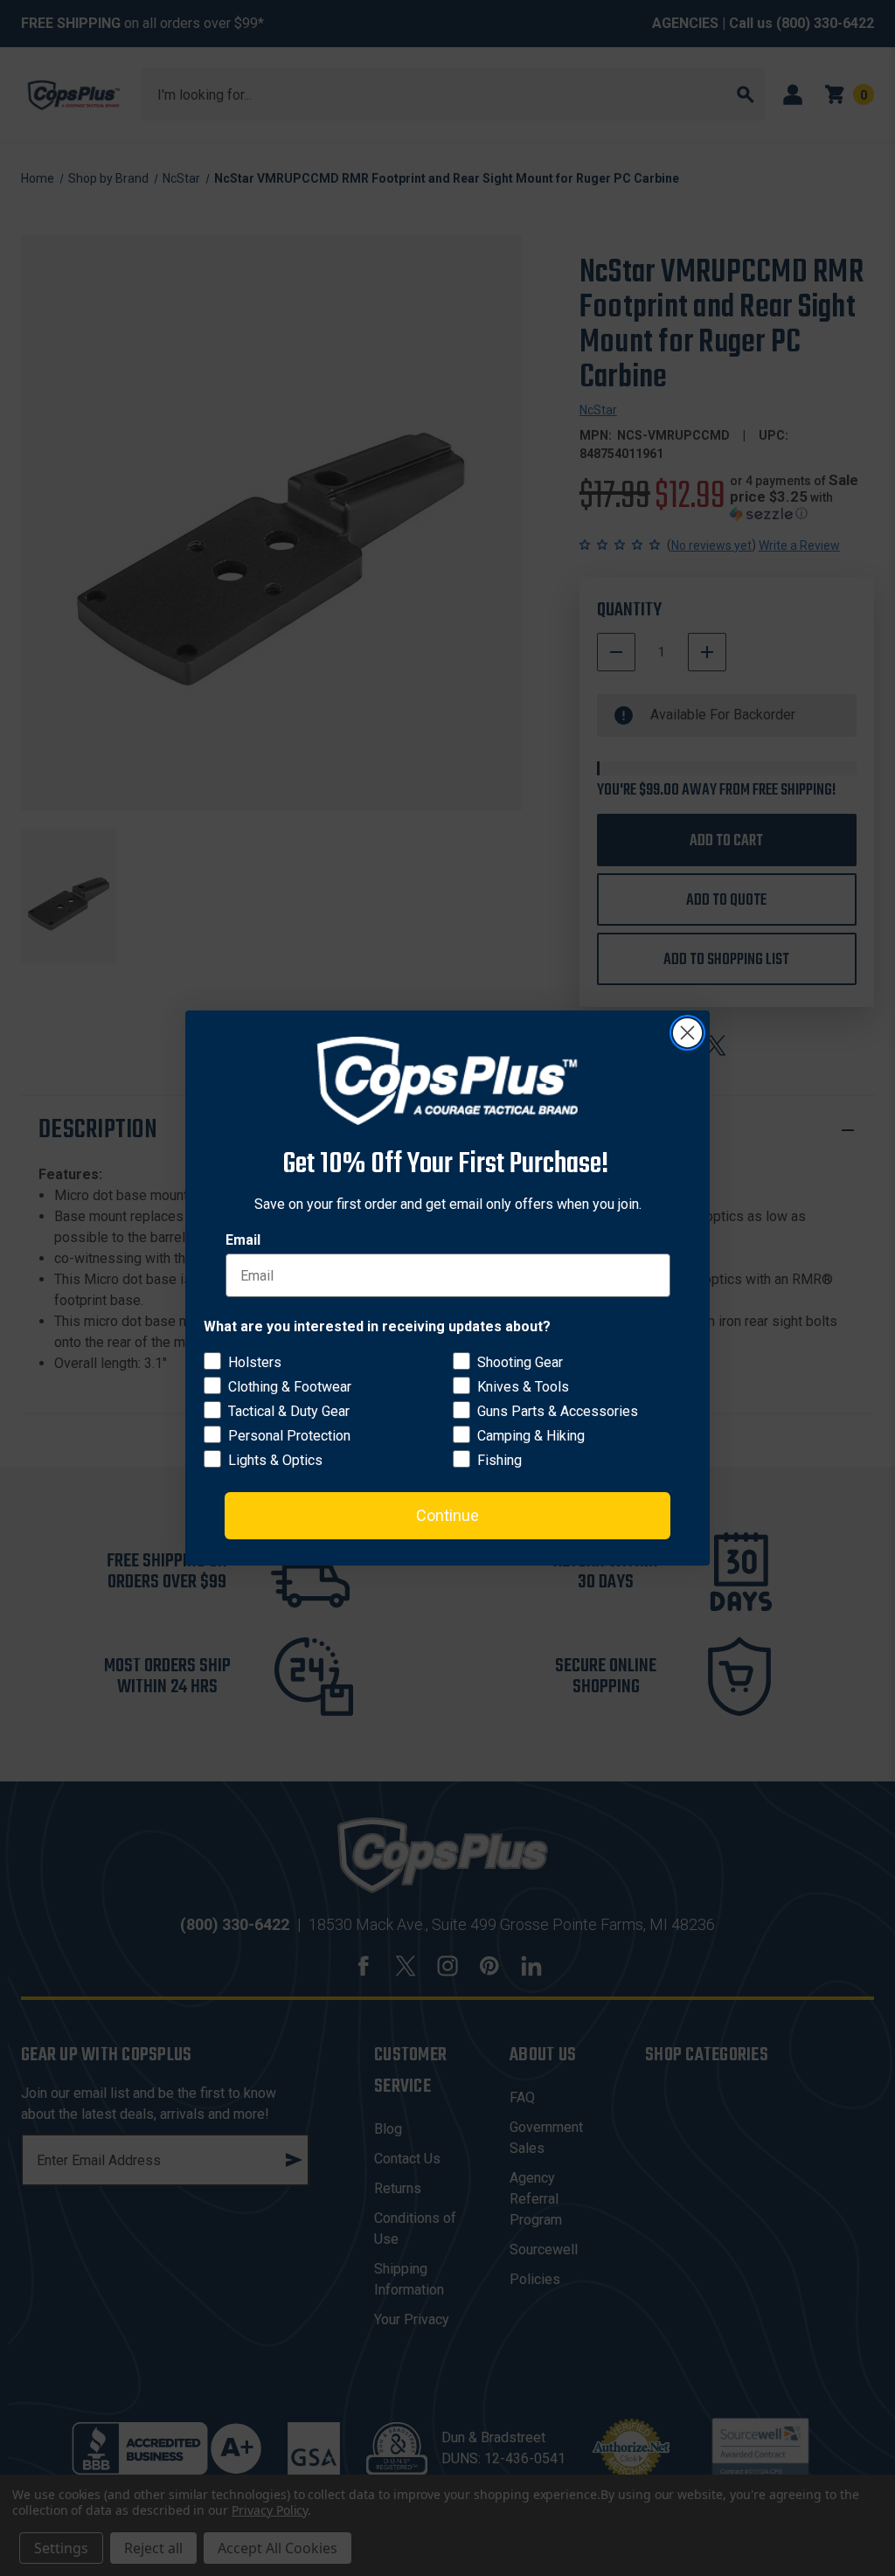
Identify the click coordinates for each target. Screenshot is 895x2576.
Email (243, 1240)
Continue (447, 1515)
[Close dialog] (687, 1033)
